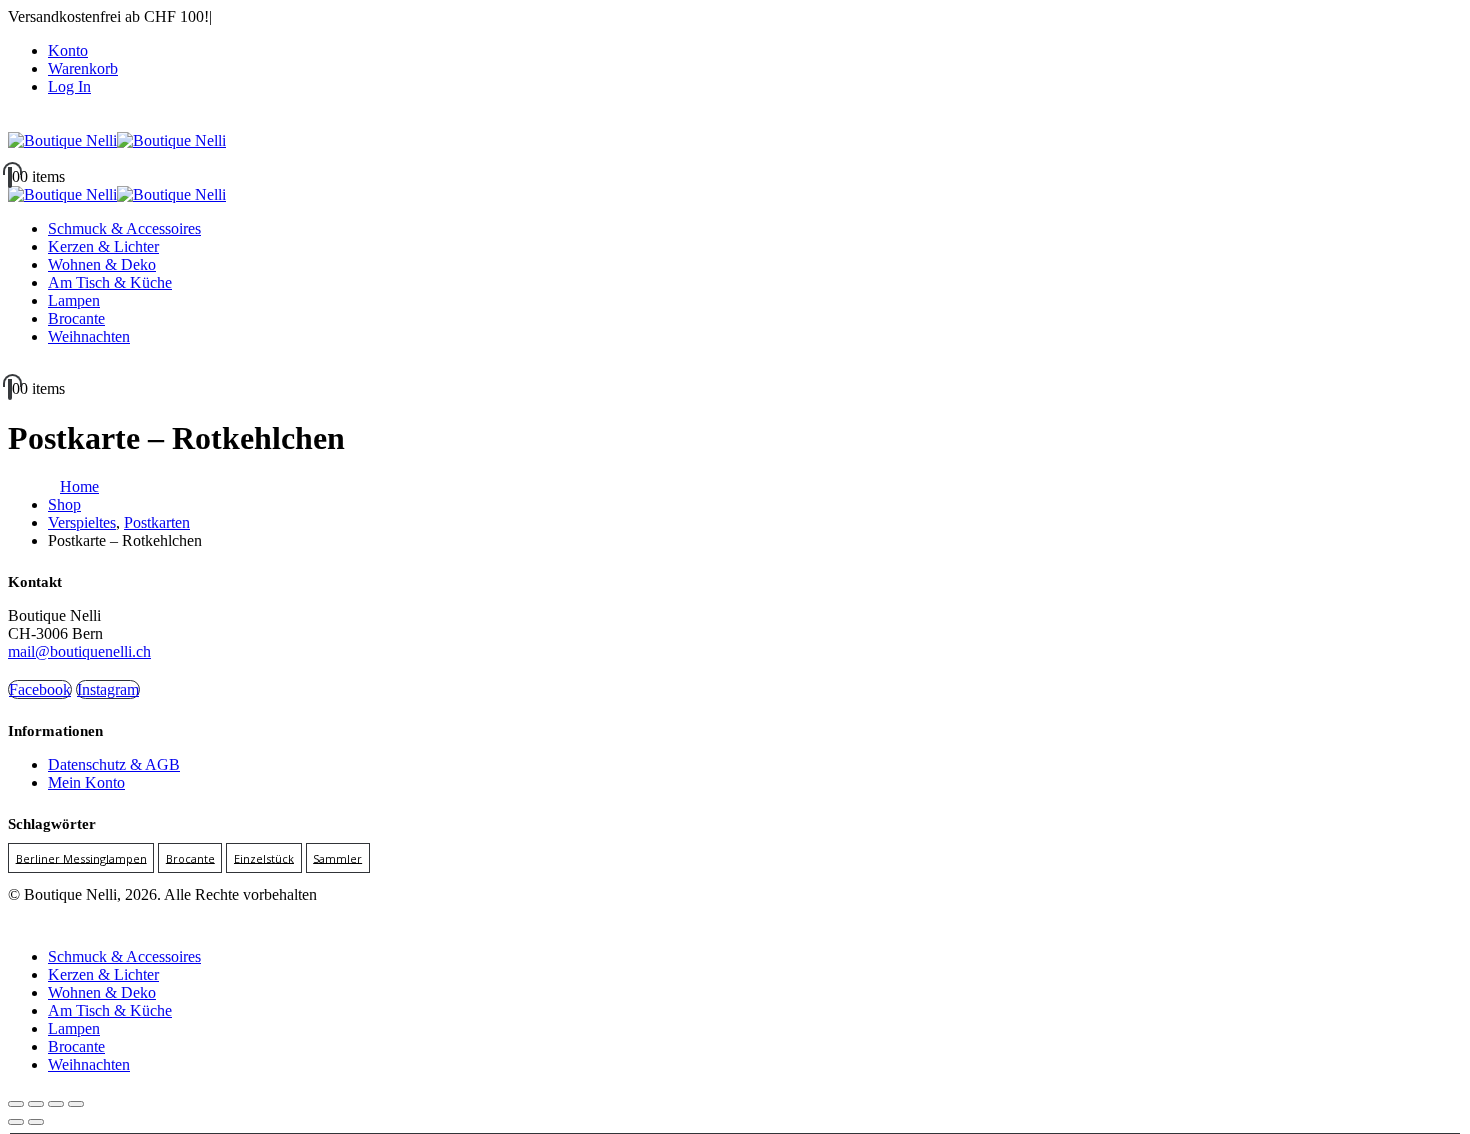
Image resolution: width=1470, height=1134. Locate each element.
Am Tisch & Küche (110, 282)
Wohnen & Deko (102, 264)
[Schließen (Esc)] (76, 1104)
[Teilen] (56, 1104)
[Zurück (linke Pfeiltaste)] (16, 1122)
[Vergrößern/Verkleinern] (16, 1104)
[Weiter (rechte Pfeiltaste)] (36, 1122)
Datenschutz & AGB (114, 764)
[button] (20, 922)
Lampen (74, 300)
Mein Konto (86, 782)
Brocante (76, 318)
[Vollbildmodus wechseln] (36, 1104)
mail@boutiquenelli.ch (79, 651)
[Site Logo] (117, 140)
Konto (68, 50)
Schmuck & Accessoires (124, 228)
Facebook (40, 689)
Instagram (108, 689)
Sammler (337, 857)
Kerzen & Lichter (103, 246)
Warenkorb (83, 68)
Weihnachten (89, 336)
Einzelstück (264, 857)
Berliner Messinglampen (81, 857)
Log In (69, 86)
